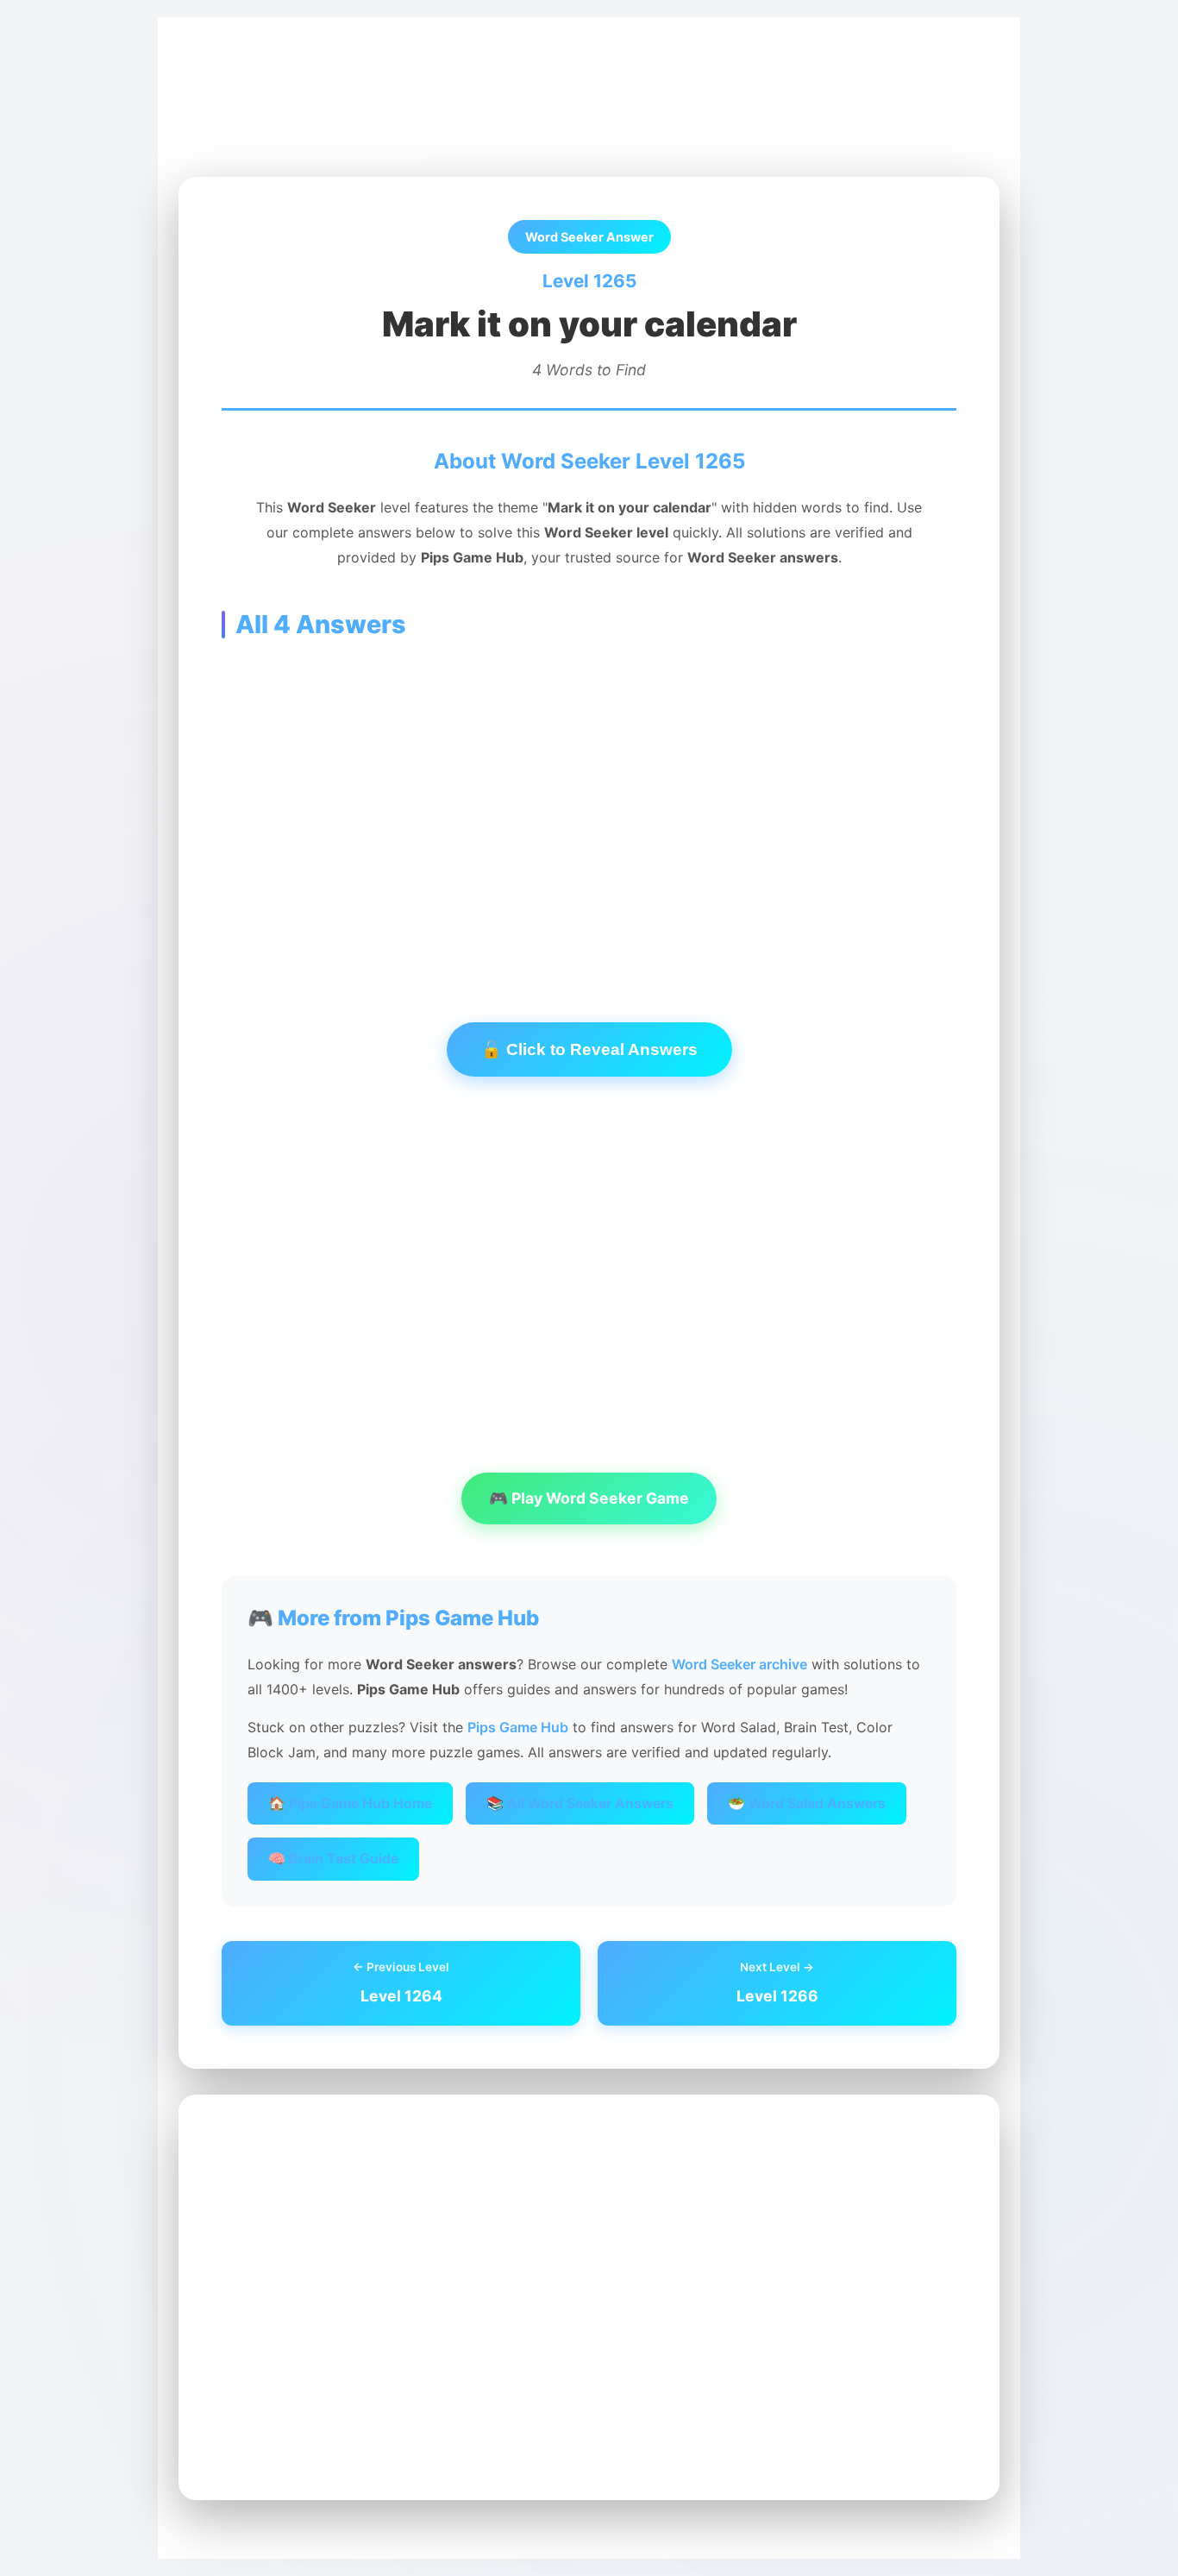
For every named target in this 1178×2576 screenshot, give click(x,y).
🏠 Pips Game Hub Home (350, 1803)
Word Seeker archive (739, 1664)
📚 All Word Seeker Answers (580, 1803)
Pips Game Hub (242, 79)
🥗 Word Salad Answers (807, 1803)
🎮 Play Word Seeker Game (589, 1498)
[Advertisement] (589, 804)
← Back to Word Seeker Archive (303, 137)
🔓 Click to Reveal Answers (589, 1049)
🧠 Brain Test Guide (333, 1858)
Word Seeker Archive (376, 79)
